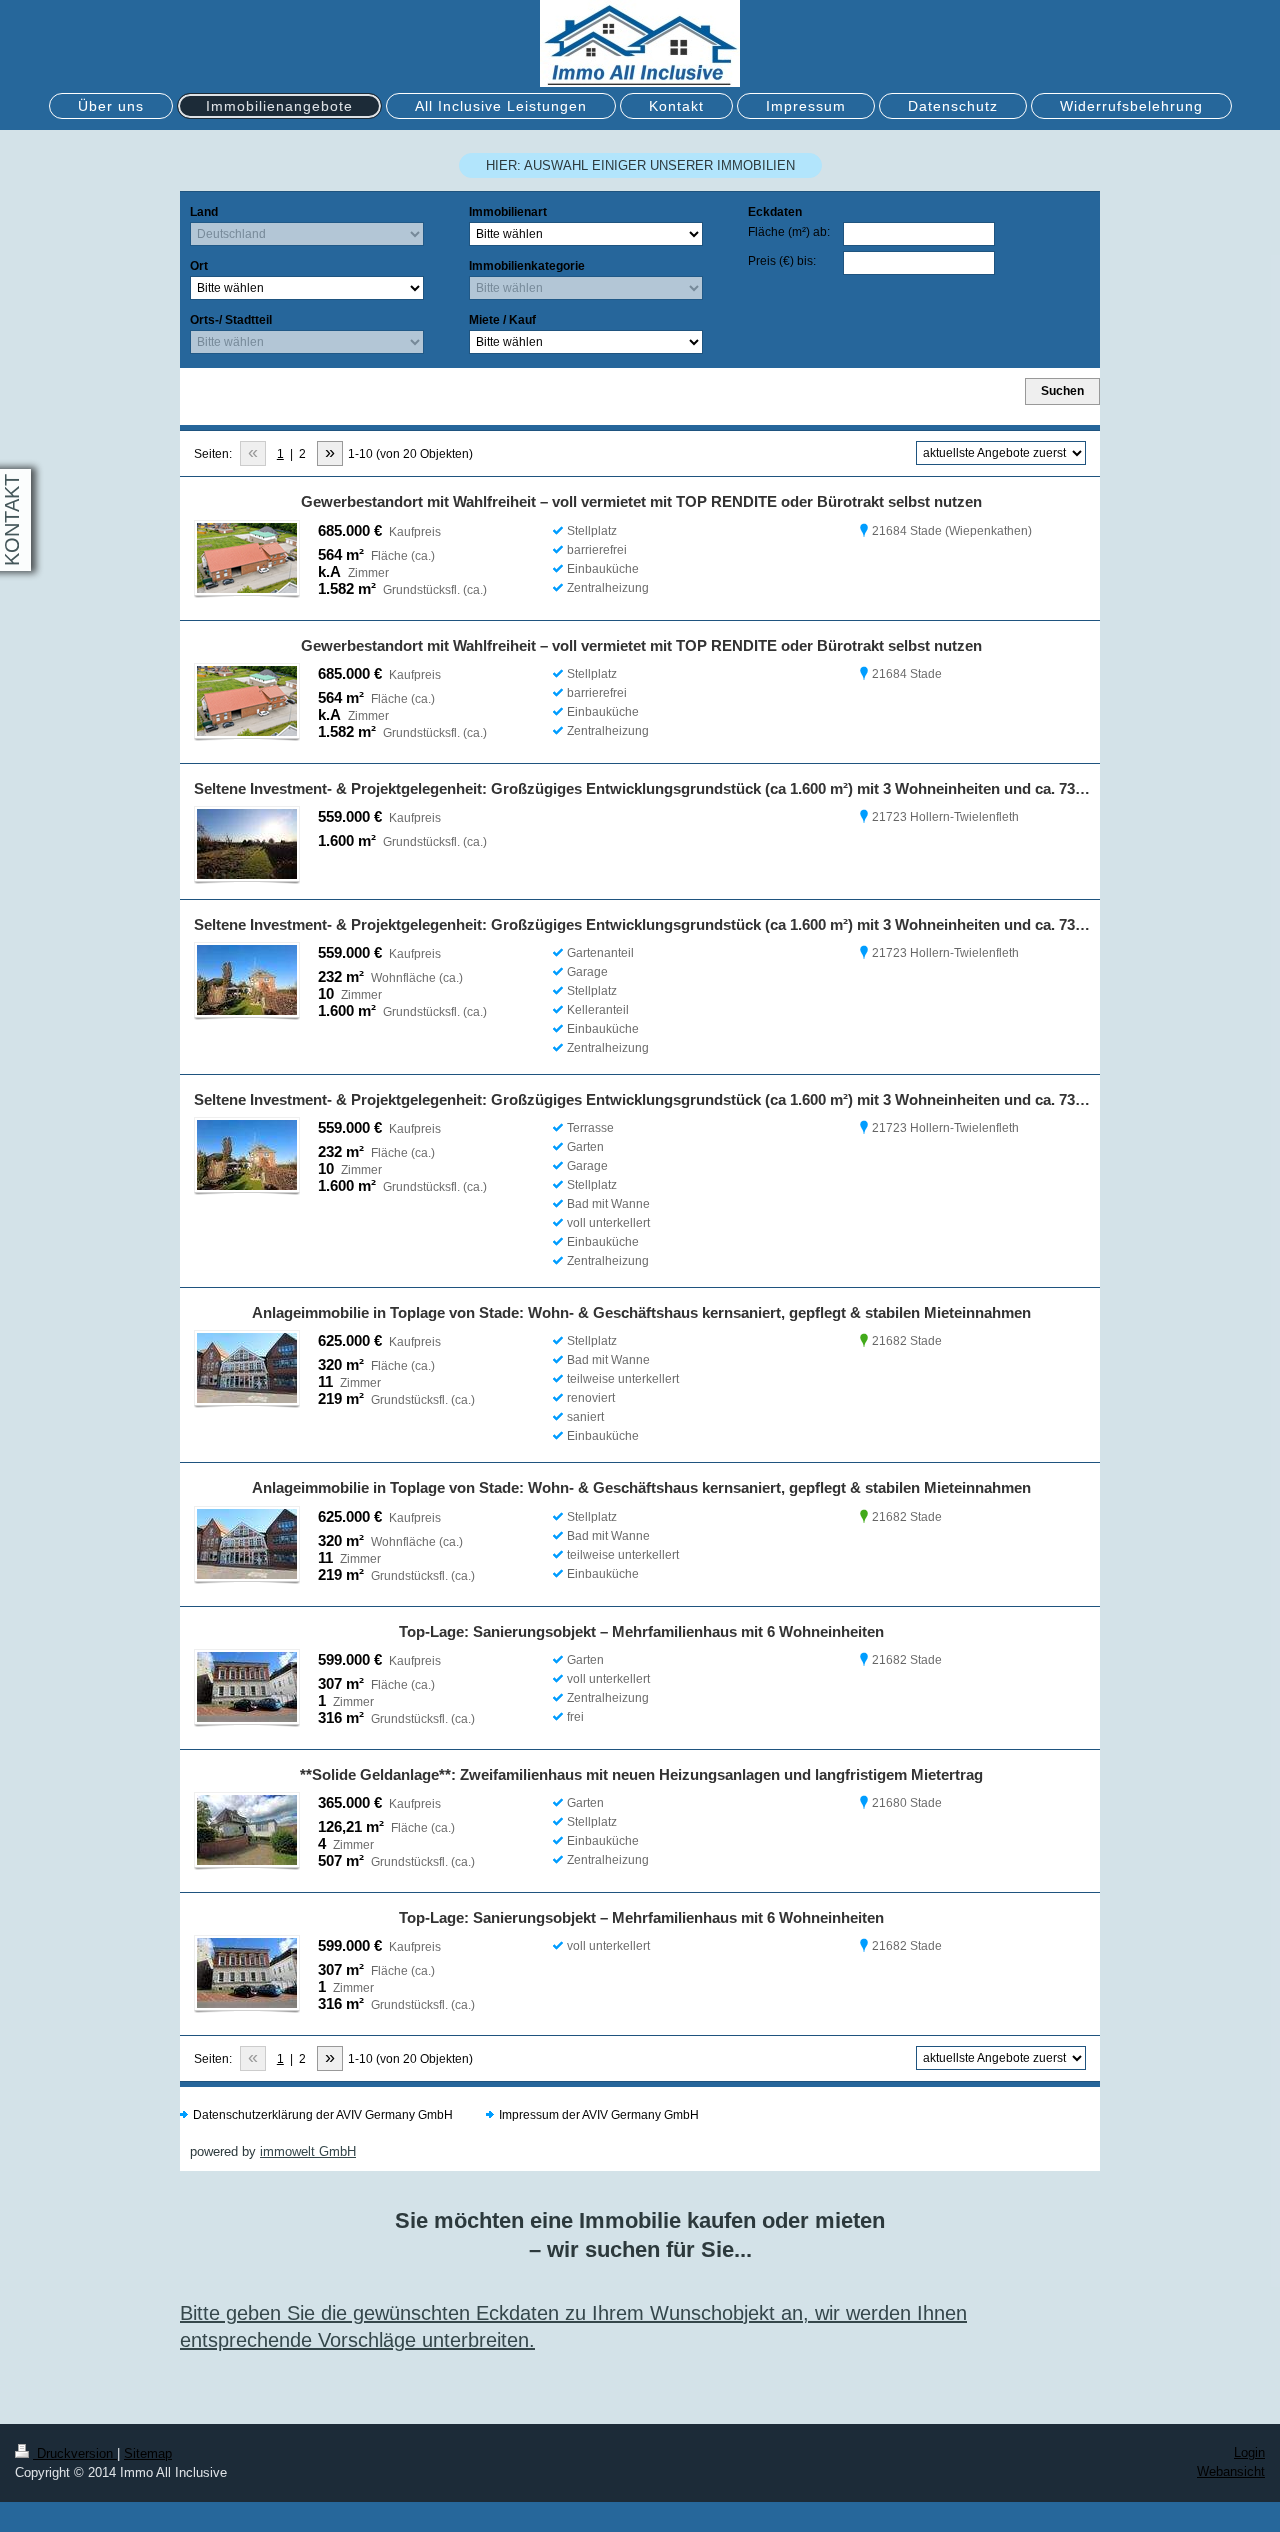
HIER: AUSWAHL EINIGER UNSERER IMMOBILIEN (640, 165)
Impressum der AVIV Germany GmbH (599, 2115)
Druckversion (75, 2453)
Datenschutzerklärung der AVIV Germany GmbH (323, 2115)
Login (1249, 2452)
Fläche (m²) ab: (789, 232)
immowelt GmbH (308, 2151)
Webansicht (1231, 2471)
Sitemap (148, 2453)
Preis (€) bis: (782, 261)
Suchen (1062, 391)
